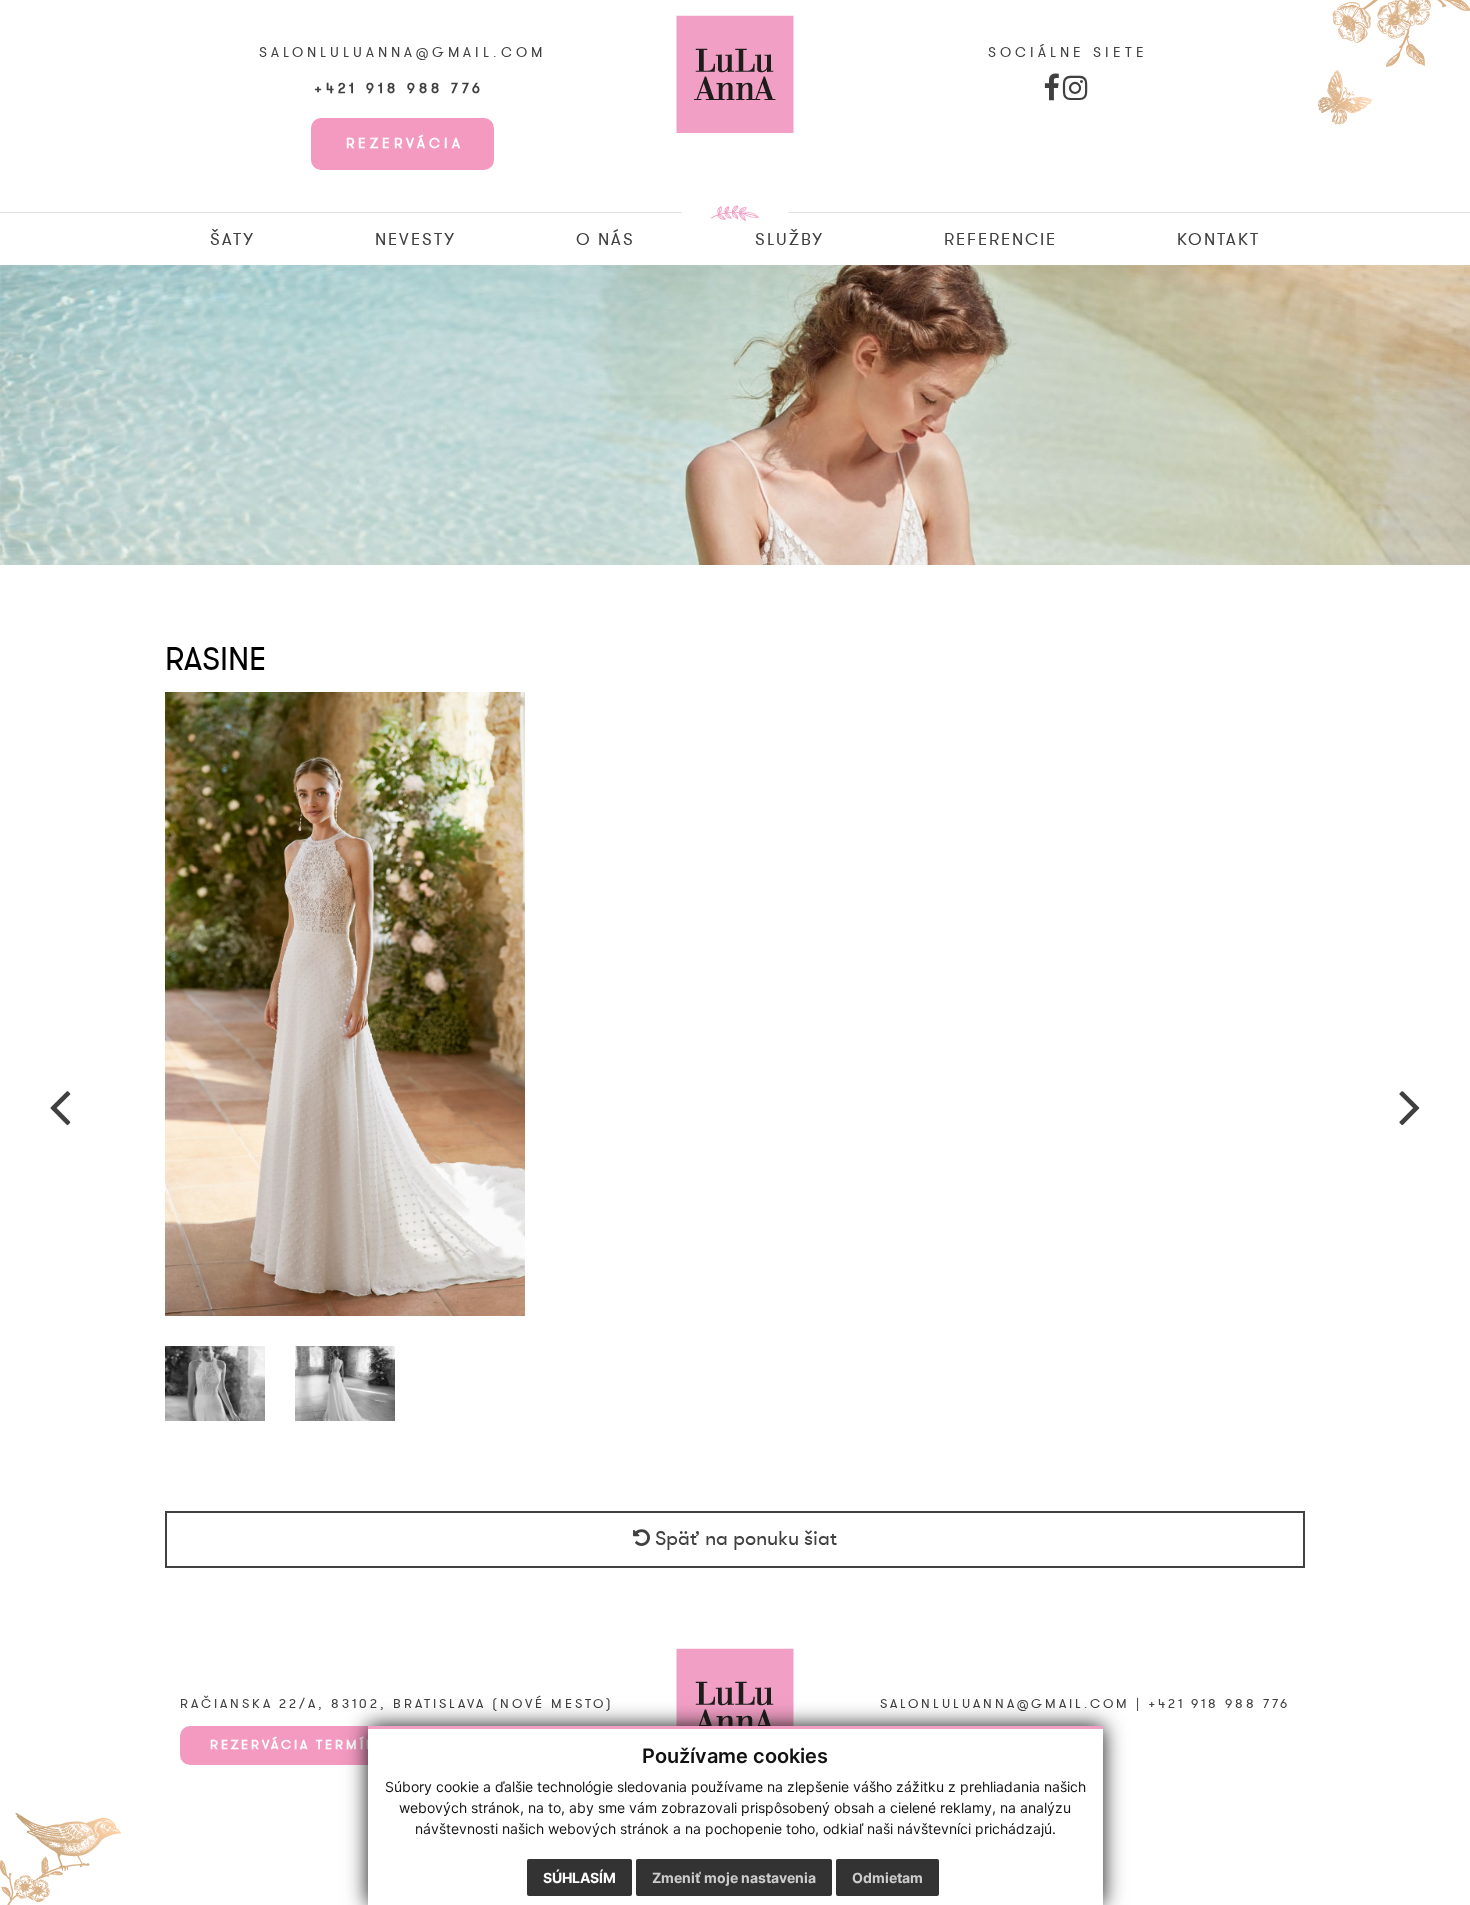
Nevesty (415, 240)
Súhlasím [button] (579, 1877)
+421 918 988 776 (403, 89)
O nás (605, 240)
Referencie (1000, 240)
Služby (789, 240)
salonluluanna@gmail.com (402, 53)
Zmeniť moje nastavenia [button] (734, 1877)
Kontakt (1218, 240)
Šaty (232, 240)
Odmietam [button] (887, 1877)
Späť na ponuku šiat (743, 1539)
